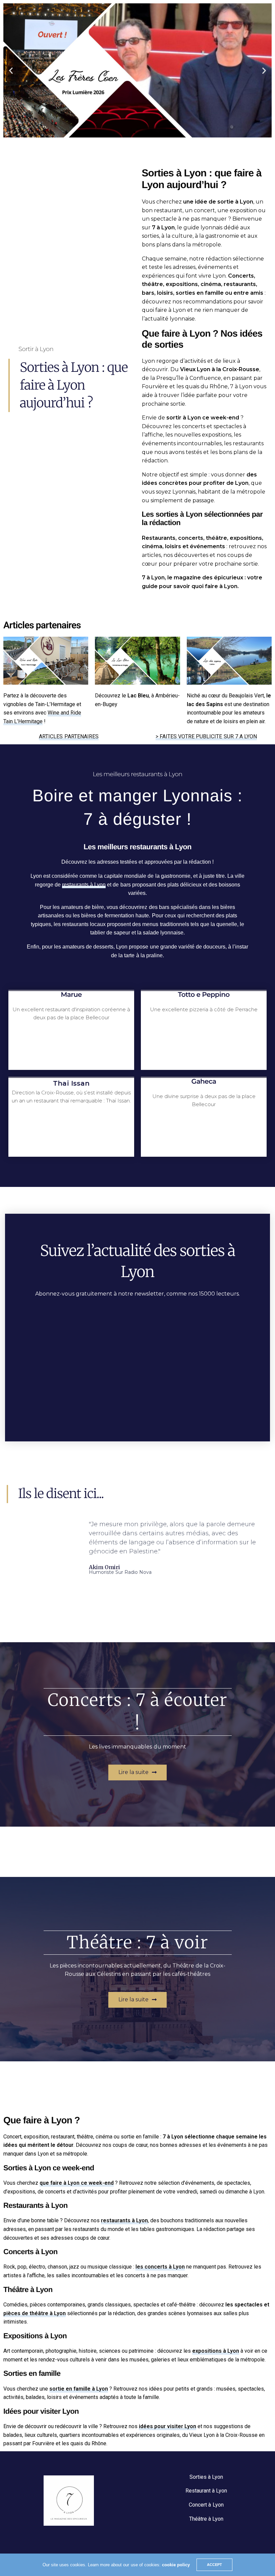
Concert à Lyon (206, 2505)
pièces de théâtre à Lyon (35, 2313)
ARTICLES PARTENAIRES (69, 736)
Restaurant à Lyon (206, 2491)
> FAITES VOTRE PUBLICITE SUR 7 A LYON (206, 736)
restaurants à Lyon (84, 885)
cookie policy (176, 2565)
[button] (128, 132)
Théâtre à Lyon (206, 2519)
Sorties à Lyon (206, 2477)
